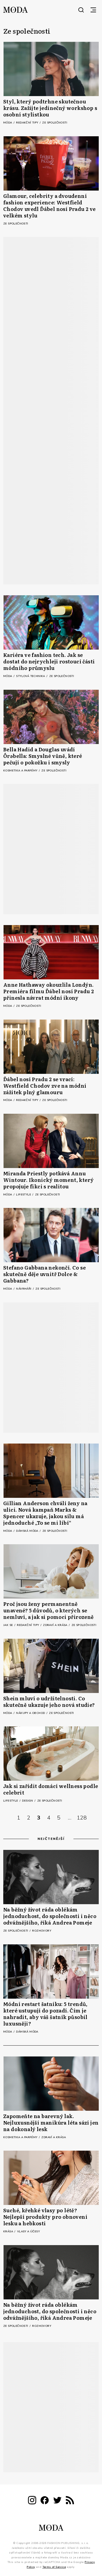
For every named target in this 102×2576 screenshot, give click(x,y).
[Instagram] (32, 2501)
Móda (8, 123)
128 (82, 1818)
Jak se (9, 1625)
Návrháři (24, 1289)
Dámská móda (28, 1531)
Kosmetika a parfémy (21, 771)
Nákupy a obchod (31, 1713)
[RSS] (70, 2501)
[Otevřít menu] (93, 10)
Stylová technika (31, 676)
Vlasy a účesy (28, 2232)
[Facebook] (45, 2501)
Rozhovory (42, 1931)
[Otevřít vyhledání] (81, 10)
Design (28, 1801)
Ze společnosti (55, 123)
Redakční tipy (28, 123)
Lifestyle (24, 1195)
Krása (9, 2232)
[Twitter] (57, 2501)
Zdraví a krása (56, 1625)
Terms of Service (54, 2567)
